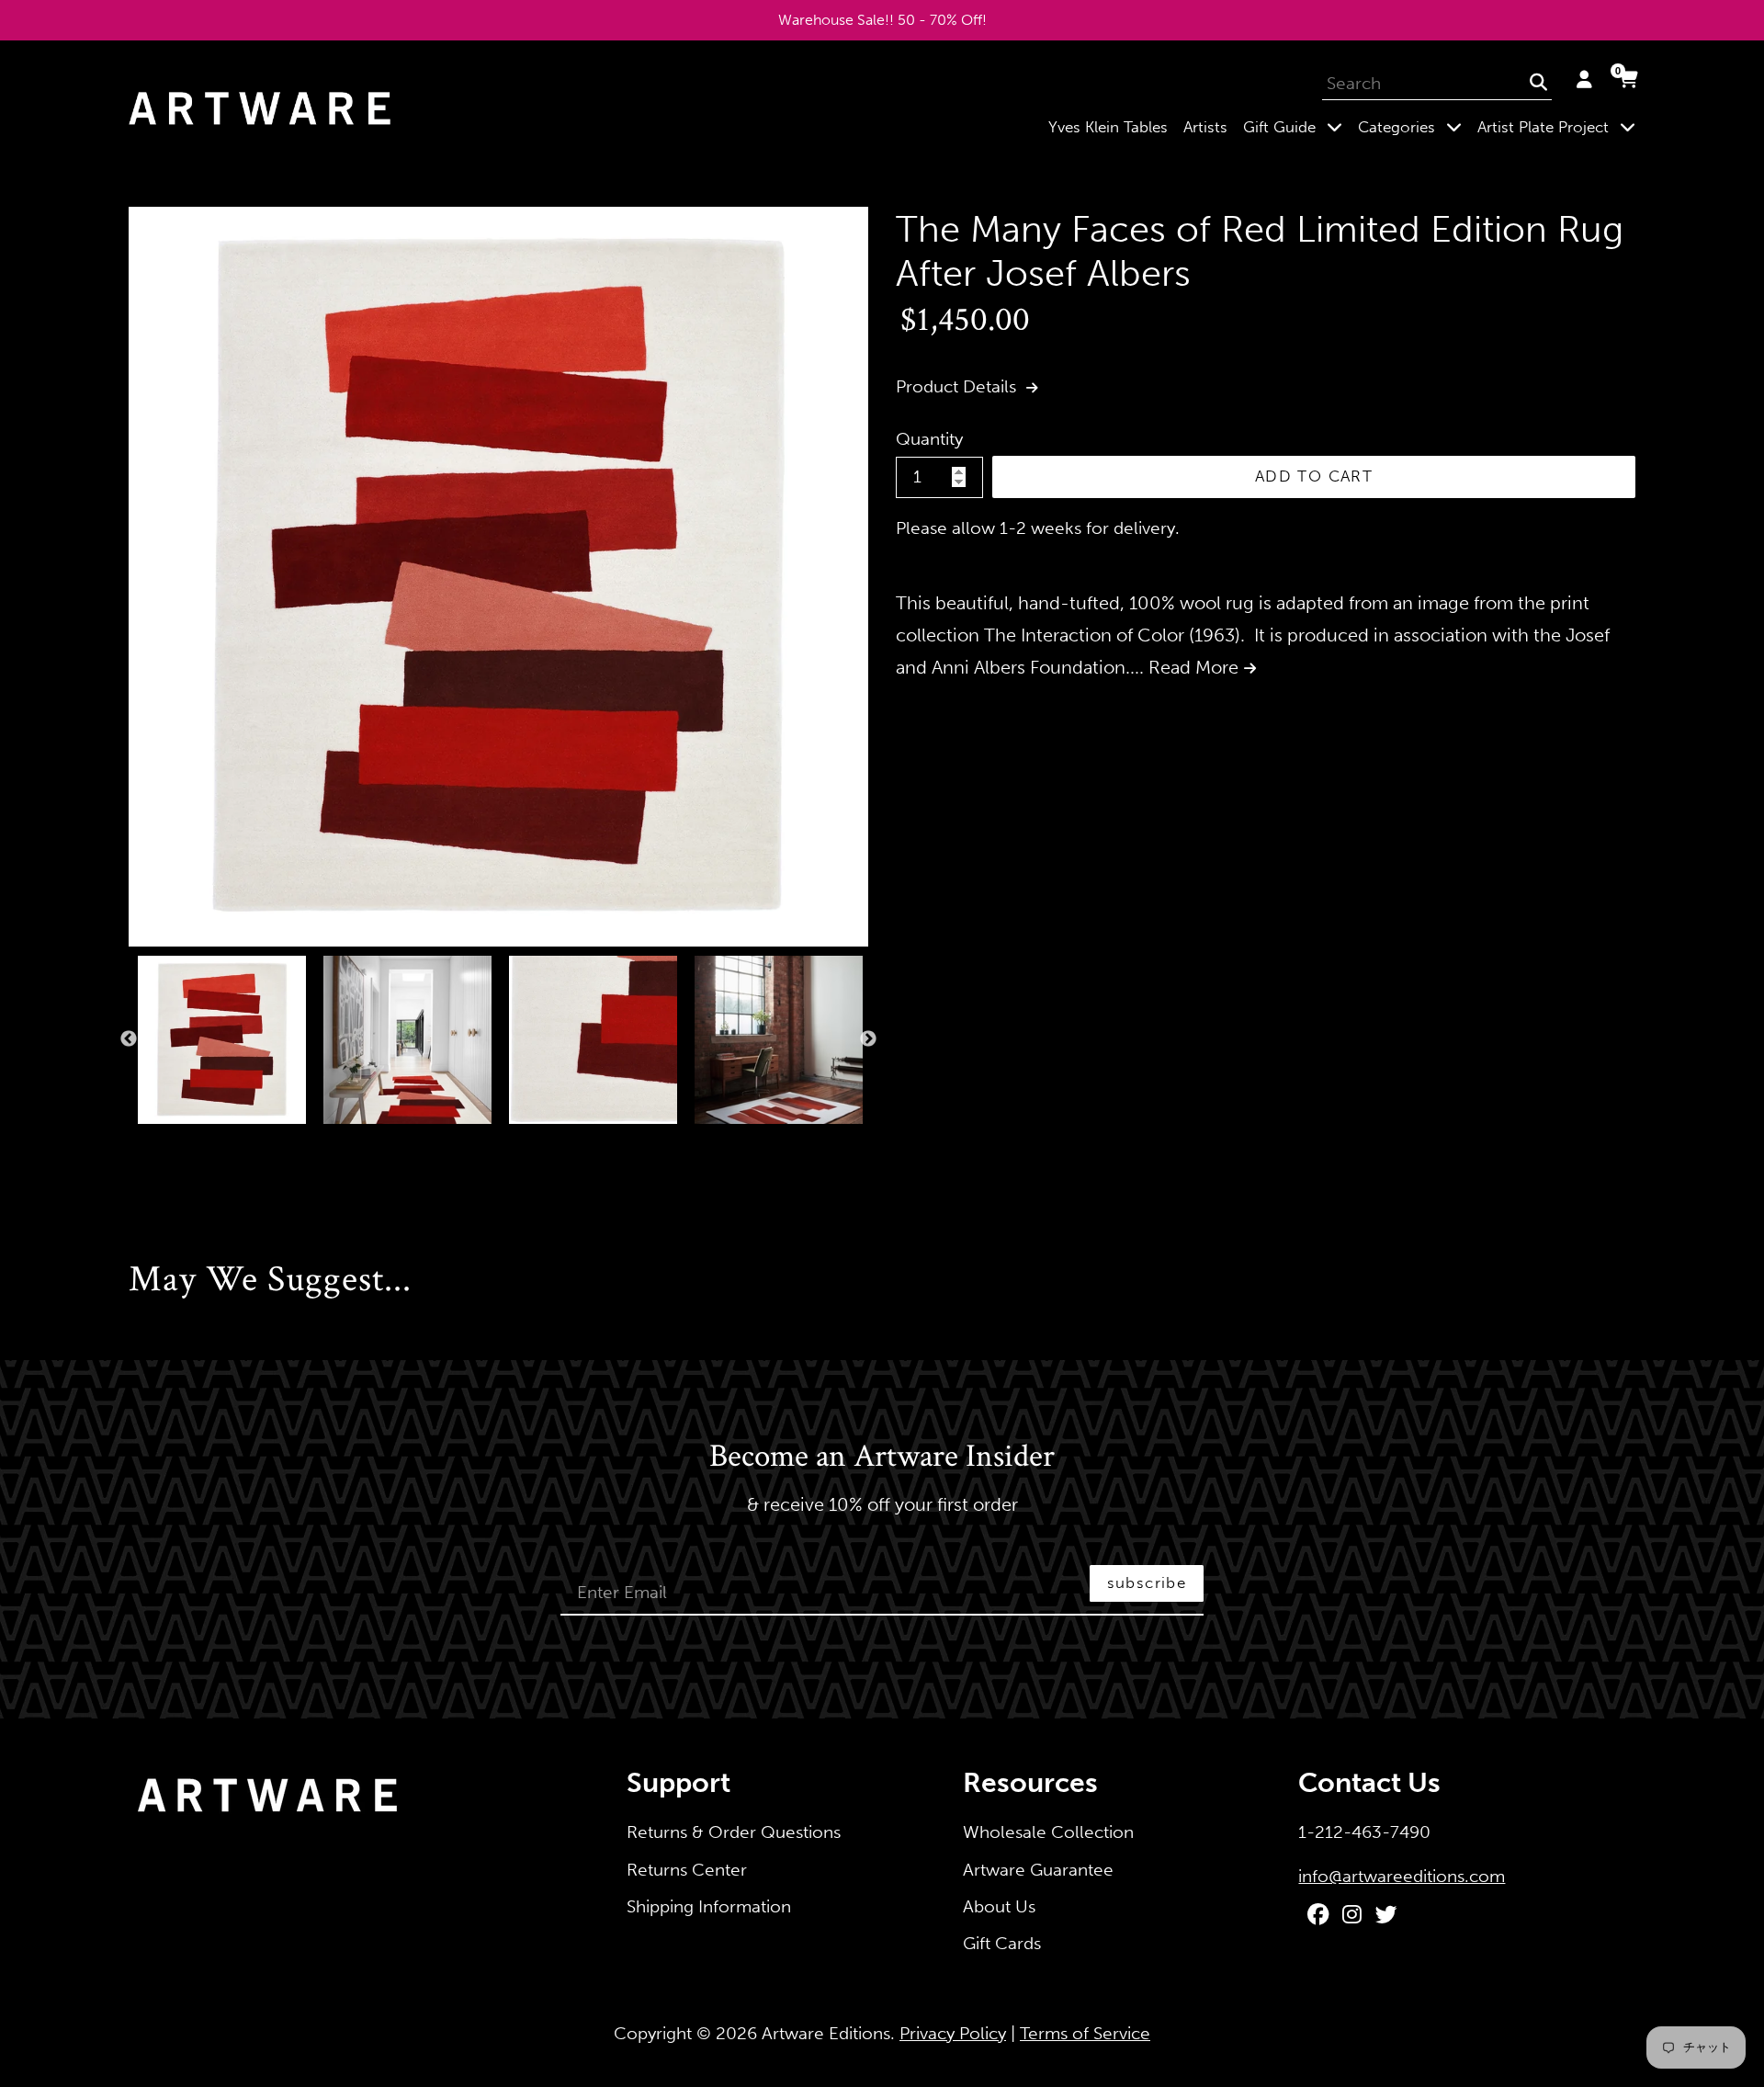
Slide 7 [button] (244, 1143)
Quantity (929, 439)
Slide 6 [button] (226, 1143)
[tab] (134, 1143)
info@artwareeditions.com (1402, 1876)
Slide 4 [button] (189, 1143)
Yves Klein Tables (1108, 127)
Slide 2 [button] (153, 1143)
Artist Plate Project (1560, 126)
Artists (1205, 127)
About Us (999, 1906)
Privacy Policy (953, 2033)
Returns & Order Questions (734, 1832)
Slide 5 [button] (208, 1143)
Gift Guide (1296, 126)
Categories (1413, 126)
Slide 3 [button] (171, 1143)
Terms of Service (1085, 2033)
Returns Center (687, 1870)
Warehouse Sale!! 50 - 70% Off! (882, 20)
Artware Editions (826, 2033)
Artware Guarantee (1038, 1870)
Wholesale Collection (1048, 1832)
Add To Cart (1314, 476)
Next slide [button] (868, 1039)
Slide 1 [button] (134, 1143)
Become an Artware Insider (882, 1457)
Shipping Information (709, 1906)
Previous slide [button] (129, 1039)
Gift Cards (1002, 1943)
